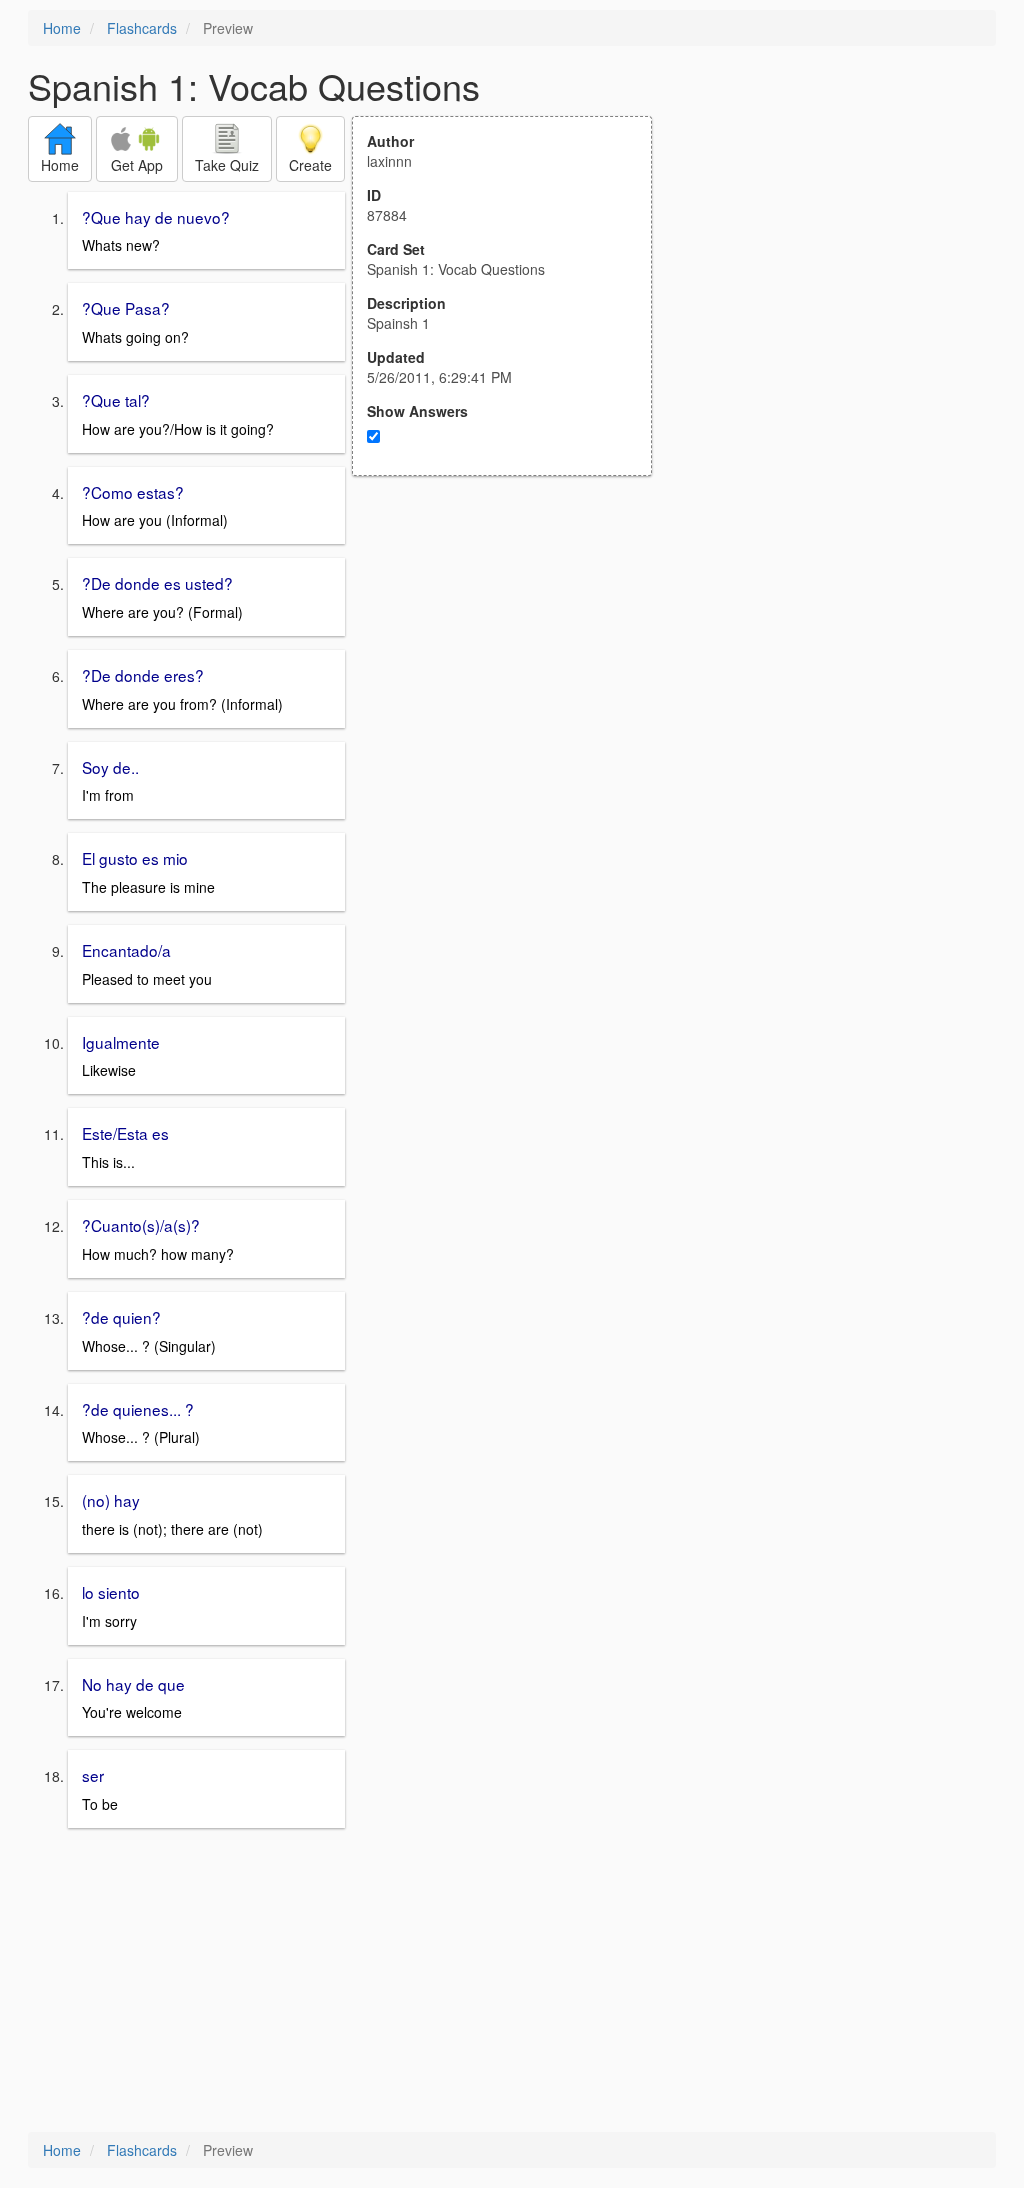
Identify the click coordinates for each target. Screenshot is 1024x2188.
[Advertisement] (513, 672)
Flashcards (142, 28)
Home (62, 28)
